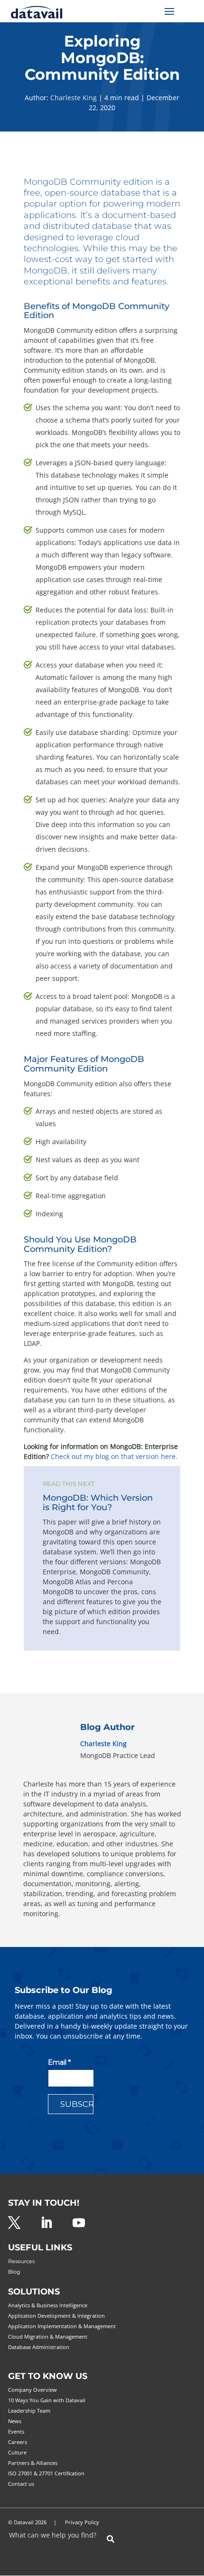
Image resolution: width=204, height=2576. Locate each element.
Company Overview (32, 2390)
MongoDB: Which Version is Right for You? (98, 1503)
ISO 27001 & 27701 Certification (46, 2473)
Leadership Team (29, 2411)
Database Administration (39, 2347)
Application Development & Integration (56, 2316)
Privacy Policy (82, 2522)
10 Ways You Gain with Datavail (47, 2400)
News (15, 2421)
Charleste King (74, 98)
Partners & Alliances (33, 2463)
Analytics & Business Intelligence (48, 2305)
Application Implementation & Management (62, 2326)
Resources (21, 2261)
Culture (17, 2452)
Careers (18, 2442)
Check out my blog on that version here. (114, 1456)
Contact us (21, 2484)
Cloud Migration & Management (48, 2336)
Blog (14, 2272)
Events (16, 2431)
